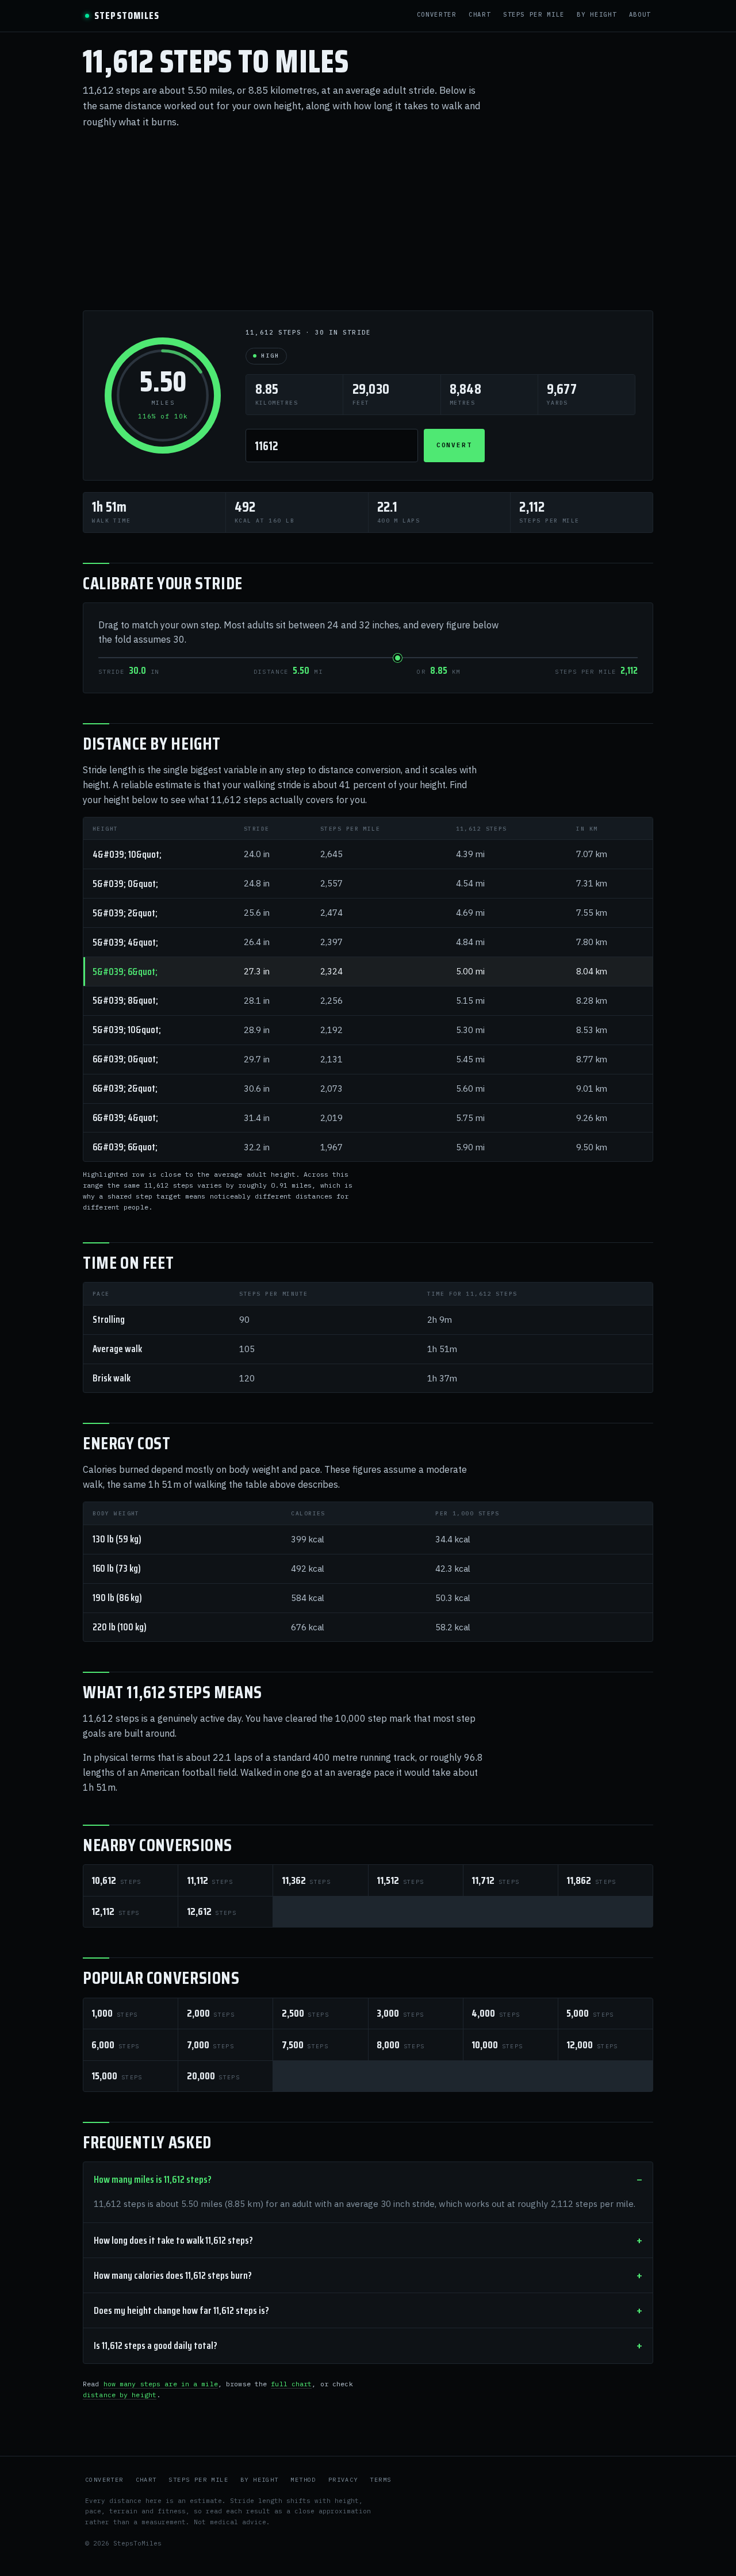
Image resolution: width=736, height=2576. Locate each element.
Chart (480, 15)
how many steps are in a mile (161, 2384)
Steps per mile (534, 15)
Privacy (343, 2480)
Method (303, 2480)
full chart (291, 2384)
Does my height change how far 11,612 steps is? (181, 2310)
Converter (437, 15)
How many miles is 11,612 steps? (153, 2179)
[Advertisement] (368, 220)
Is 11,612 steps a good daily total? (156, 2345)
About (640, 15)
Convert (455, 445)
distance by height (120, 2395)
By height (597, 15)
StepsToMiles (127, 16)
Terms (380, 2480)
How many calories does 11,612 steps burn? (173, 2275)
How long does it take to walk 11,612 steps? (173, 2240)
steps (116, 1880)
